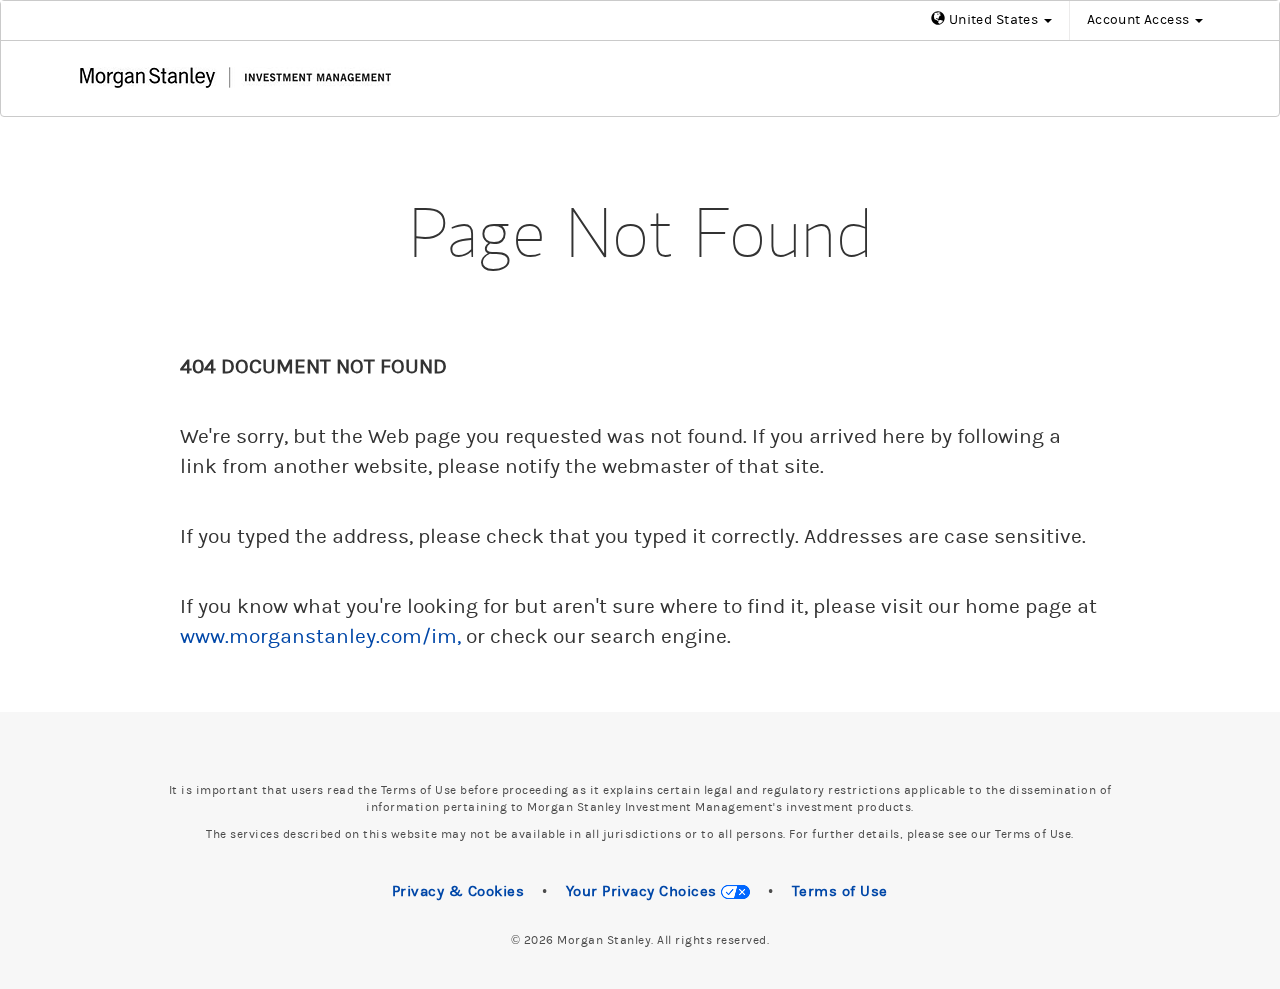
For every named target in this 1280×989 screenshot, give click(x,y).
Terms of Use (840, 891)
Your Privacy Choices (644, 891)
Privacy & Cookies (458, 891)
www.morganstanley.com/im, (320, 637)
